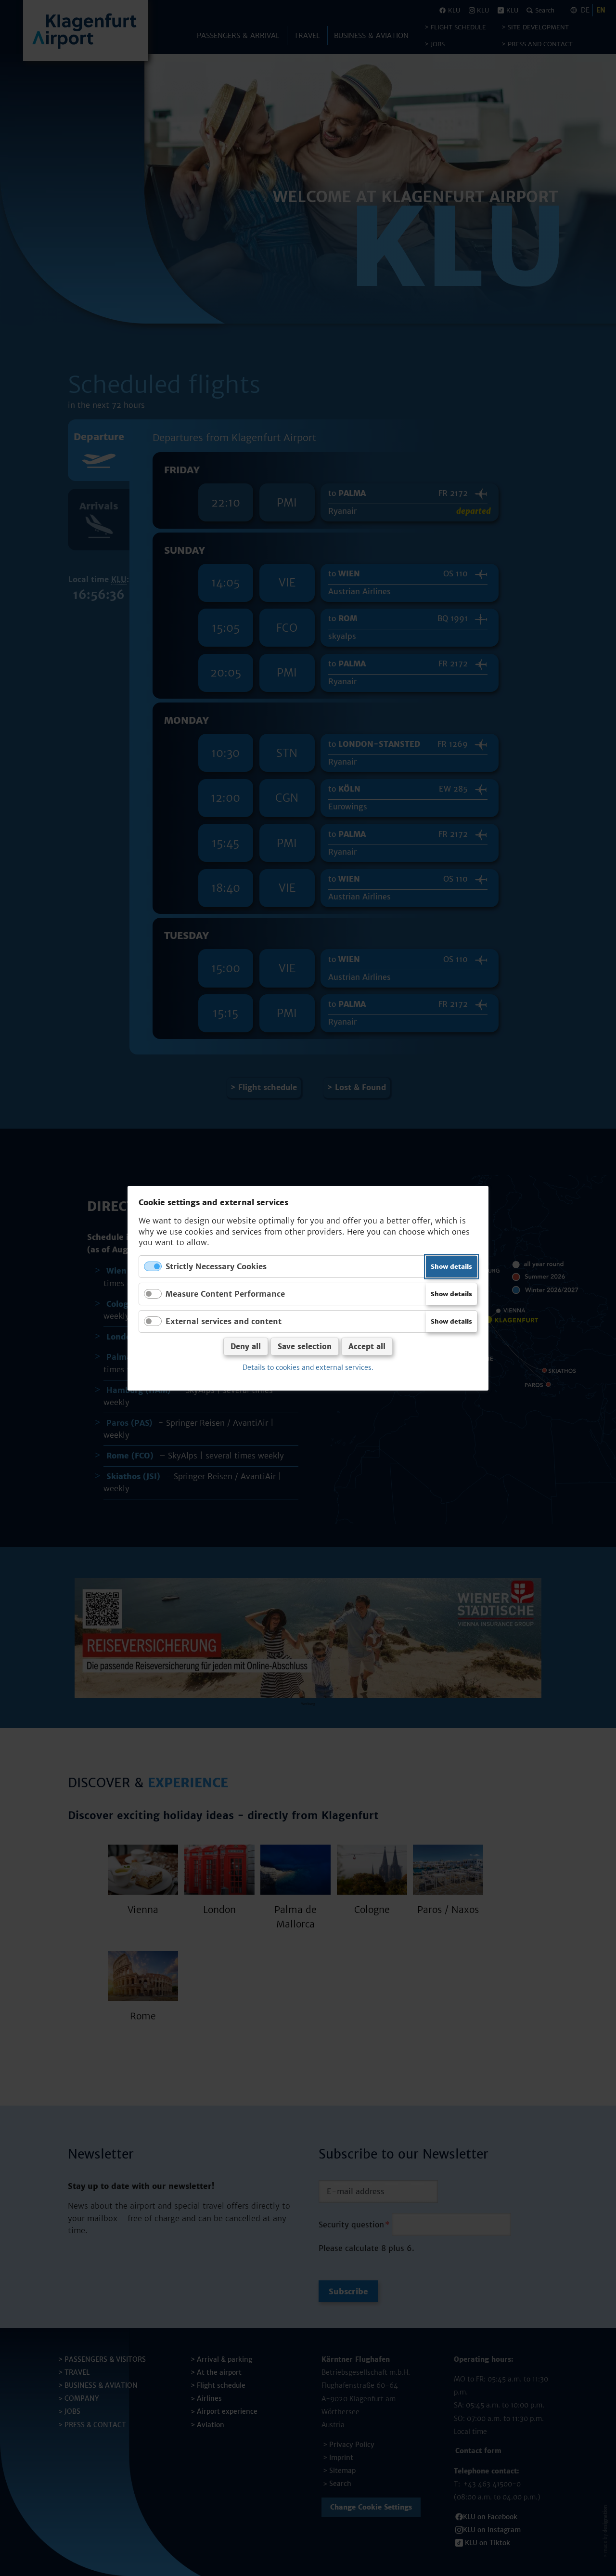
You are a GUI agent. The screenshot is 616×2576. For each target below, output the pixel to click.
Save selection (305, 1347)
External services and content (224, 1321)
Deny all (246, 1347)
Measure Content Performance (225, 1293)
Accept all (367, 1347)
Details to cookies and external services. (308, 1367)
